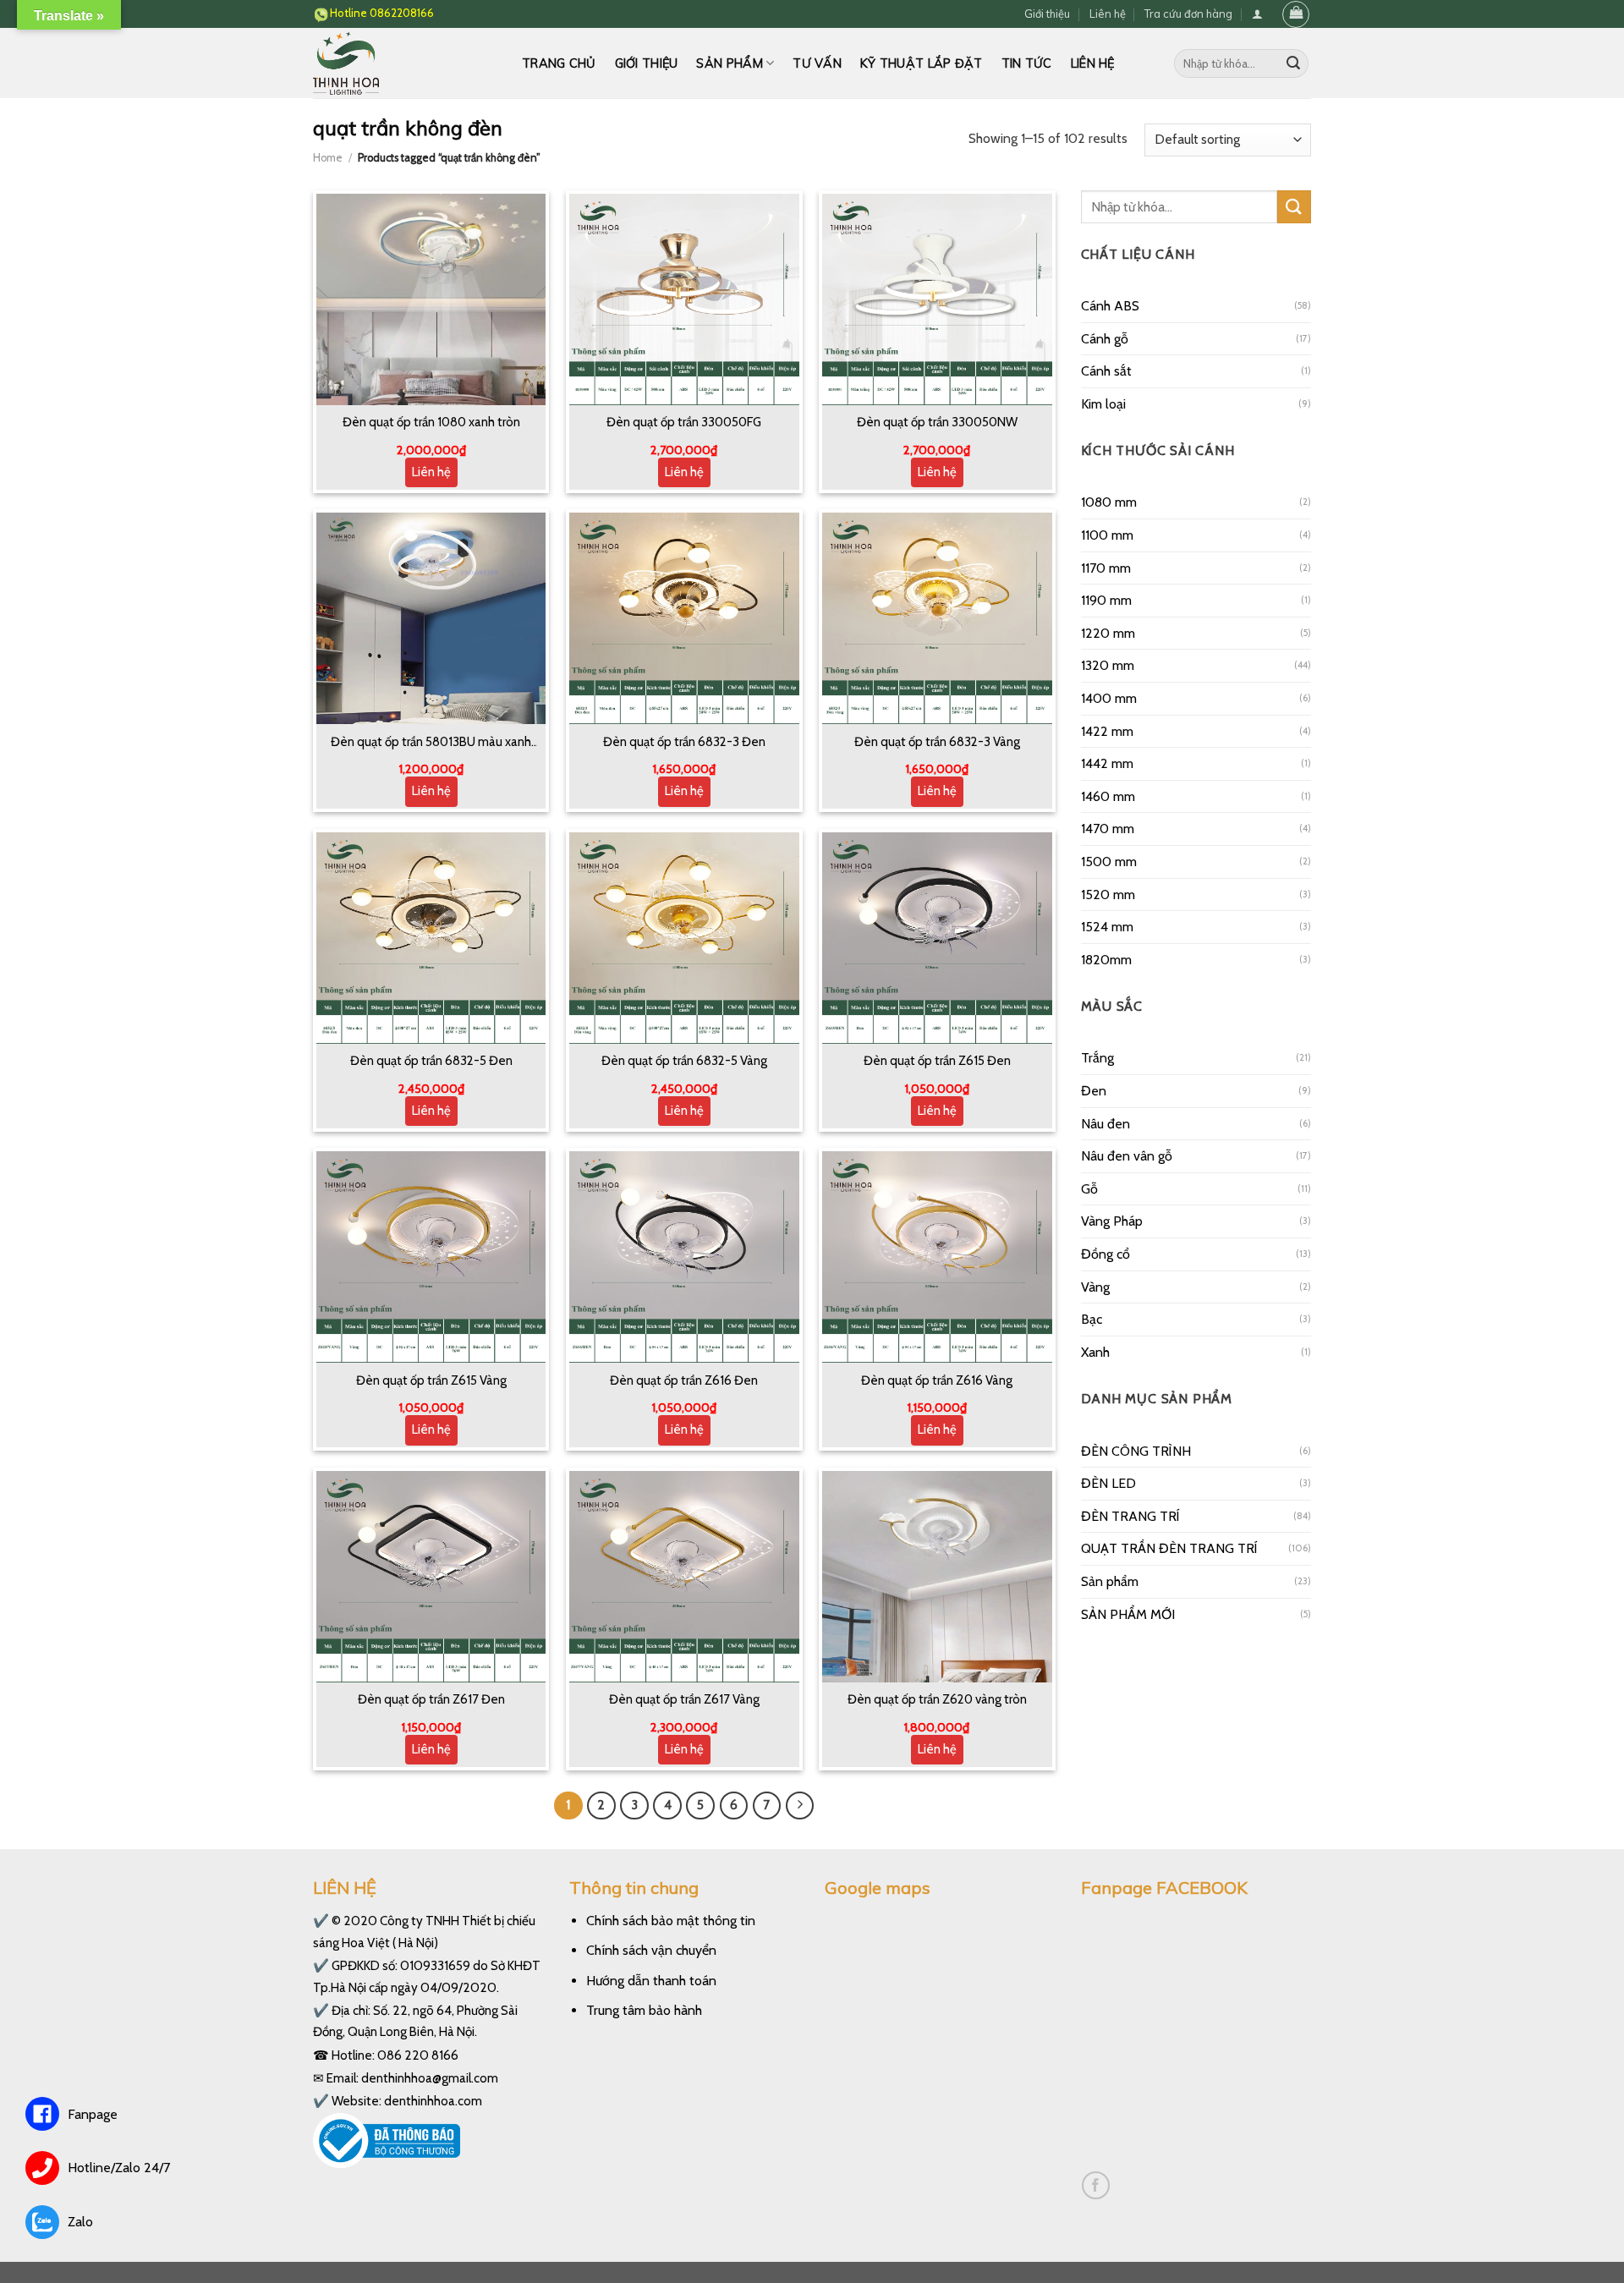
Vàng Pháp (1112, 1221)
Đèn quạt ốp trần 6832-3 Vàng (937, 742)
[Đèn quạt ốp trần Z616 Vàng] (937, 1257)
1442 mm (1107, 763)
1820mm (1106, 960)
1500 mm (1109, 862)
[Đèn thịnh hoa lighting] (405, 63)
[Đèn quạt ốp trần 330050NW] (937, 299)
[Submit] (1293, 63)
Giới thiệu (1047, 14)
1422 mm (1107, 731)
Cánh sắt (1106, 371)
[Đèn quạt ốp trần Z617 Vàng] (684, 1577)
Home (328, 158)
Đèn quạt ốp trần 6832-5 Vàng (684, 1061)
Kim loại (1103, 404)
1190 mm (1106, 600)
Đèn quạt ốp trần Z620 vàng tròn (937, 1699)
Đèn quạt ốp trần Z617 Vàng (684, 1699)
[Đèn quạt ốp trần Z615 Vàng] (431, 1257)
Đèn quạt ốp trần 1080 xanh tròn (431, 422)
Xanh (1095, 1352)
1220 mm (1108, 633)
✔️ (321, 1921)
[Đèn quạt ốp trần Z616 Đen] (684, 1257)
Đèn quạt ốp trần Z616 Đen (684, 1380)
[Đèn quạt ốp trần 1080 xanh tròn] (431, 299)
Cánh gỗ (1105, 339)
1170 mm (1106, 568)
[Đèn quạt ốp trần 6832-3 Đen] (684, 618)
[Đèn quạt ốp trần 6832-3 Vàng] (937, 618)
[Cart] (1296, 14)
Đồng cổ (1106, 1254)
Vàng (1095, 1287)
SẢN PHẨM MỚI (1128, 1614)
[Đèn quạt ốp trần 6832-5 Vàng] (684, 938)
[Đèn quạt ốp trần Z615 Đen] (937, 938)
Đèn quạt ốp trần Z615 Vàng (431, 1380)
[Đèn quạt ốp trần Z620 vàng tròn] (937, 1577)
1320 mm (1108, 665)
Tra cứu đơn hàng (1188, 14)
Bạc (1092, 1319)
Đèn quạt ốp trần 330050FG (684, 422)
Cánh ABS (1110, 306)
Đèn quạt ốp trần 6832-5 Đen (431, 1061)
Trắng (1097, 1058)
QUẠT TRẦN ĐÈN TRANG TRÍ (1169, 1548)
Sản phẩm (729, 63)
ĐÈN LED (1108, 1483)
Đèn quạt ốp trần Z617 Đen (431, 1699)
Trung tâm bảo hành (644, 2010)
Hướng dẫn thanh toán (651, 1981)
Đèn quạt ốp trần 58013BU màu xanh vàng (431, 743)
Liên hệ (1108, 14)
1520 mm (1108, 895)
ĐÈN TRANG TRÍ (1130, 1516)
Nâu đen (1106, 1124)
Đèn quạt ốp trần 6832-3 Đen (684, 742)
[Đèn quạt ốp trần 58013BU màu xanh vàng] (431, 618)
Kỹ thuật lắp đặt (922, 63)
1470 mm (1108, 829)
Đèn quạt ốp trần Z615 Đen (937, 1061)
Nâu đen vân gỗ (1127, 1156)
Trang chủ (559, 63)
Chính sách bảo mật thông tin (671, 1921)
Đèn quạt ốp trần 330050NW (937, 422)
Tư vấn (817, 63)
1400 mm (1109, 698)
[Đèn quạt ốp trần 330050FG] (684, 299)
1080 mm (1109, 502)
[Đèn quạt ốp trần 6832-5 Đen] (431, 938)
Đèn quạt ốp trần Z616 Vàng (937, 1380)
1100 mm (1107, 535)
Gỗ (1089, 1189)
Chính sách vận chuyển (651, 1950)
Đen (1094, 1091)
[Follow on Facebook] (1096, 2185)
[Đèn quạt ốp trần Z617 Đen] (431, 1577)
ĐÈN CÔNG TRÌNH (1136, 1451)
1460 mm (1108, 796)
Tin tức (1027, 63)
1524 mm (1107, 927)
